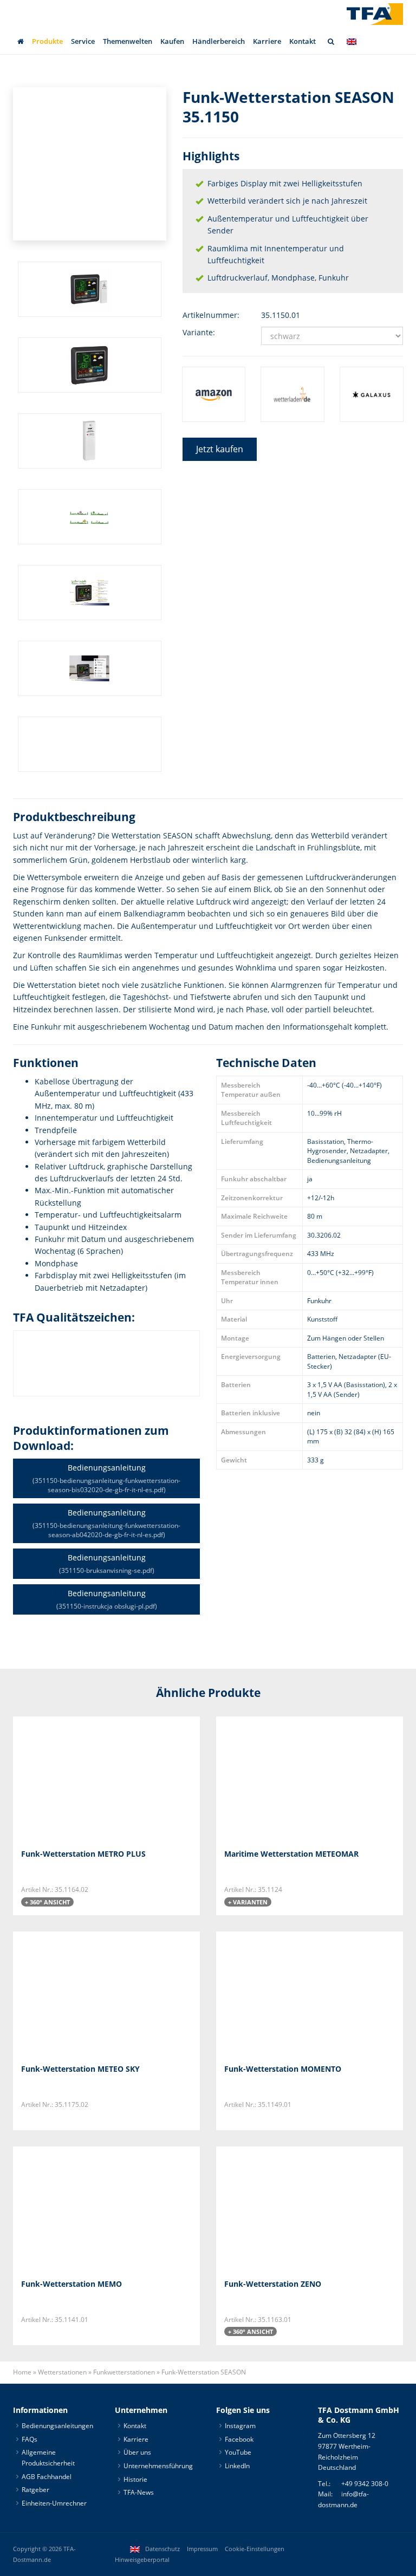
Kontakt (303, 41)
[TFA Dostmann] (375, 14)
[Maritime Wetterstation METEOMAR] (278, 1778)
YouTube (238, 2453)
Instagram (240, 2426)
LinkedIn (237, 2466)
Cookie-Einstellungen (255, 2549)
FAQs (30, 2439)
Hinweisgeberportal (142, 2560)
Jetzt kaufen (220, 449)
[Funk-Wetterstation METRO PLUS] (75, 1778)
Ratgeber (35, 2490)
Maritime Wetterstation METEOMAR (291, 1854)
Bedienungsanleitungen (57, 2426)
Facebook (239, 2439)
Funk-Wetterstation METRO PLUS (83, 1854)
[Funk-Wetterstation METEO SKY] (75, 1993)
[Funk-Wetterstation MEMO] (75, 2209)
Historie (135, 2479)
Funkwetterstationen (124, 2372)
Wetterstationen (62, 2372)
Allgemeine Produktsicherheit (48, 2458)
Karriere (267, 41)
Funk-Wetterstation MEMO (71, 2284)
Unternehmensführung (158, 2466)
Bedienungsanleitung (106, 1478)
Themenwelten (128, 41)
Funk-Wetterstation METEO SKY (80, 2069)
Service (83, 41)
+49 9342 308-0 (365, 2484)
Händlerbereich (219, 41)
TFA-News (139, 2492)
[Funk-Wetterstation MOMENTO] (278, 1993)
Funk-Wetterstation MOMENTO (283, 2069)
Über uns (137, 2453)
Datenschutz (162, 2549)
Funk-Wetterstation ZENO (273, 2284)
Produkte (47, 41)
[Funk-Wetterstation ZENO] (278, 2209)
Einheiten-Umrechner (54, 2503)
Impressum (202, 2549)
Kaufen (172, 41)
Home (22, 2372)
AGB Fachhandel (47, 2477)
